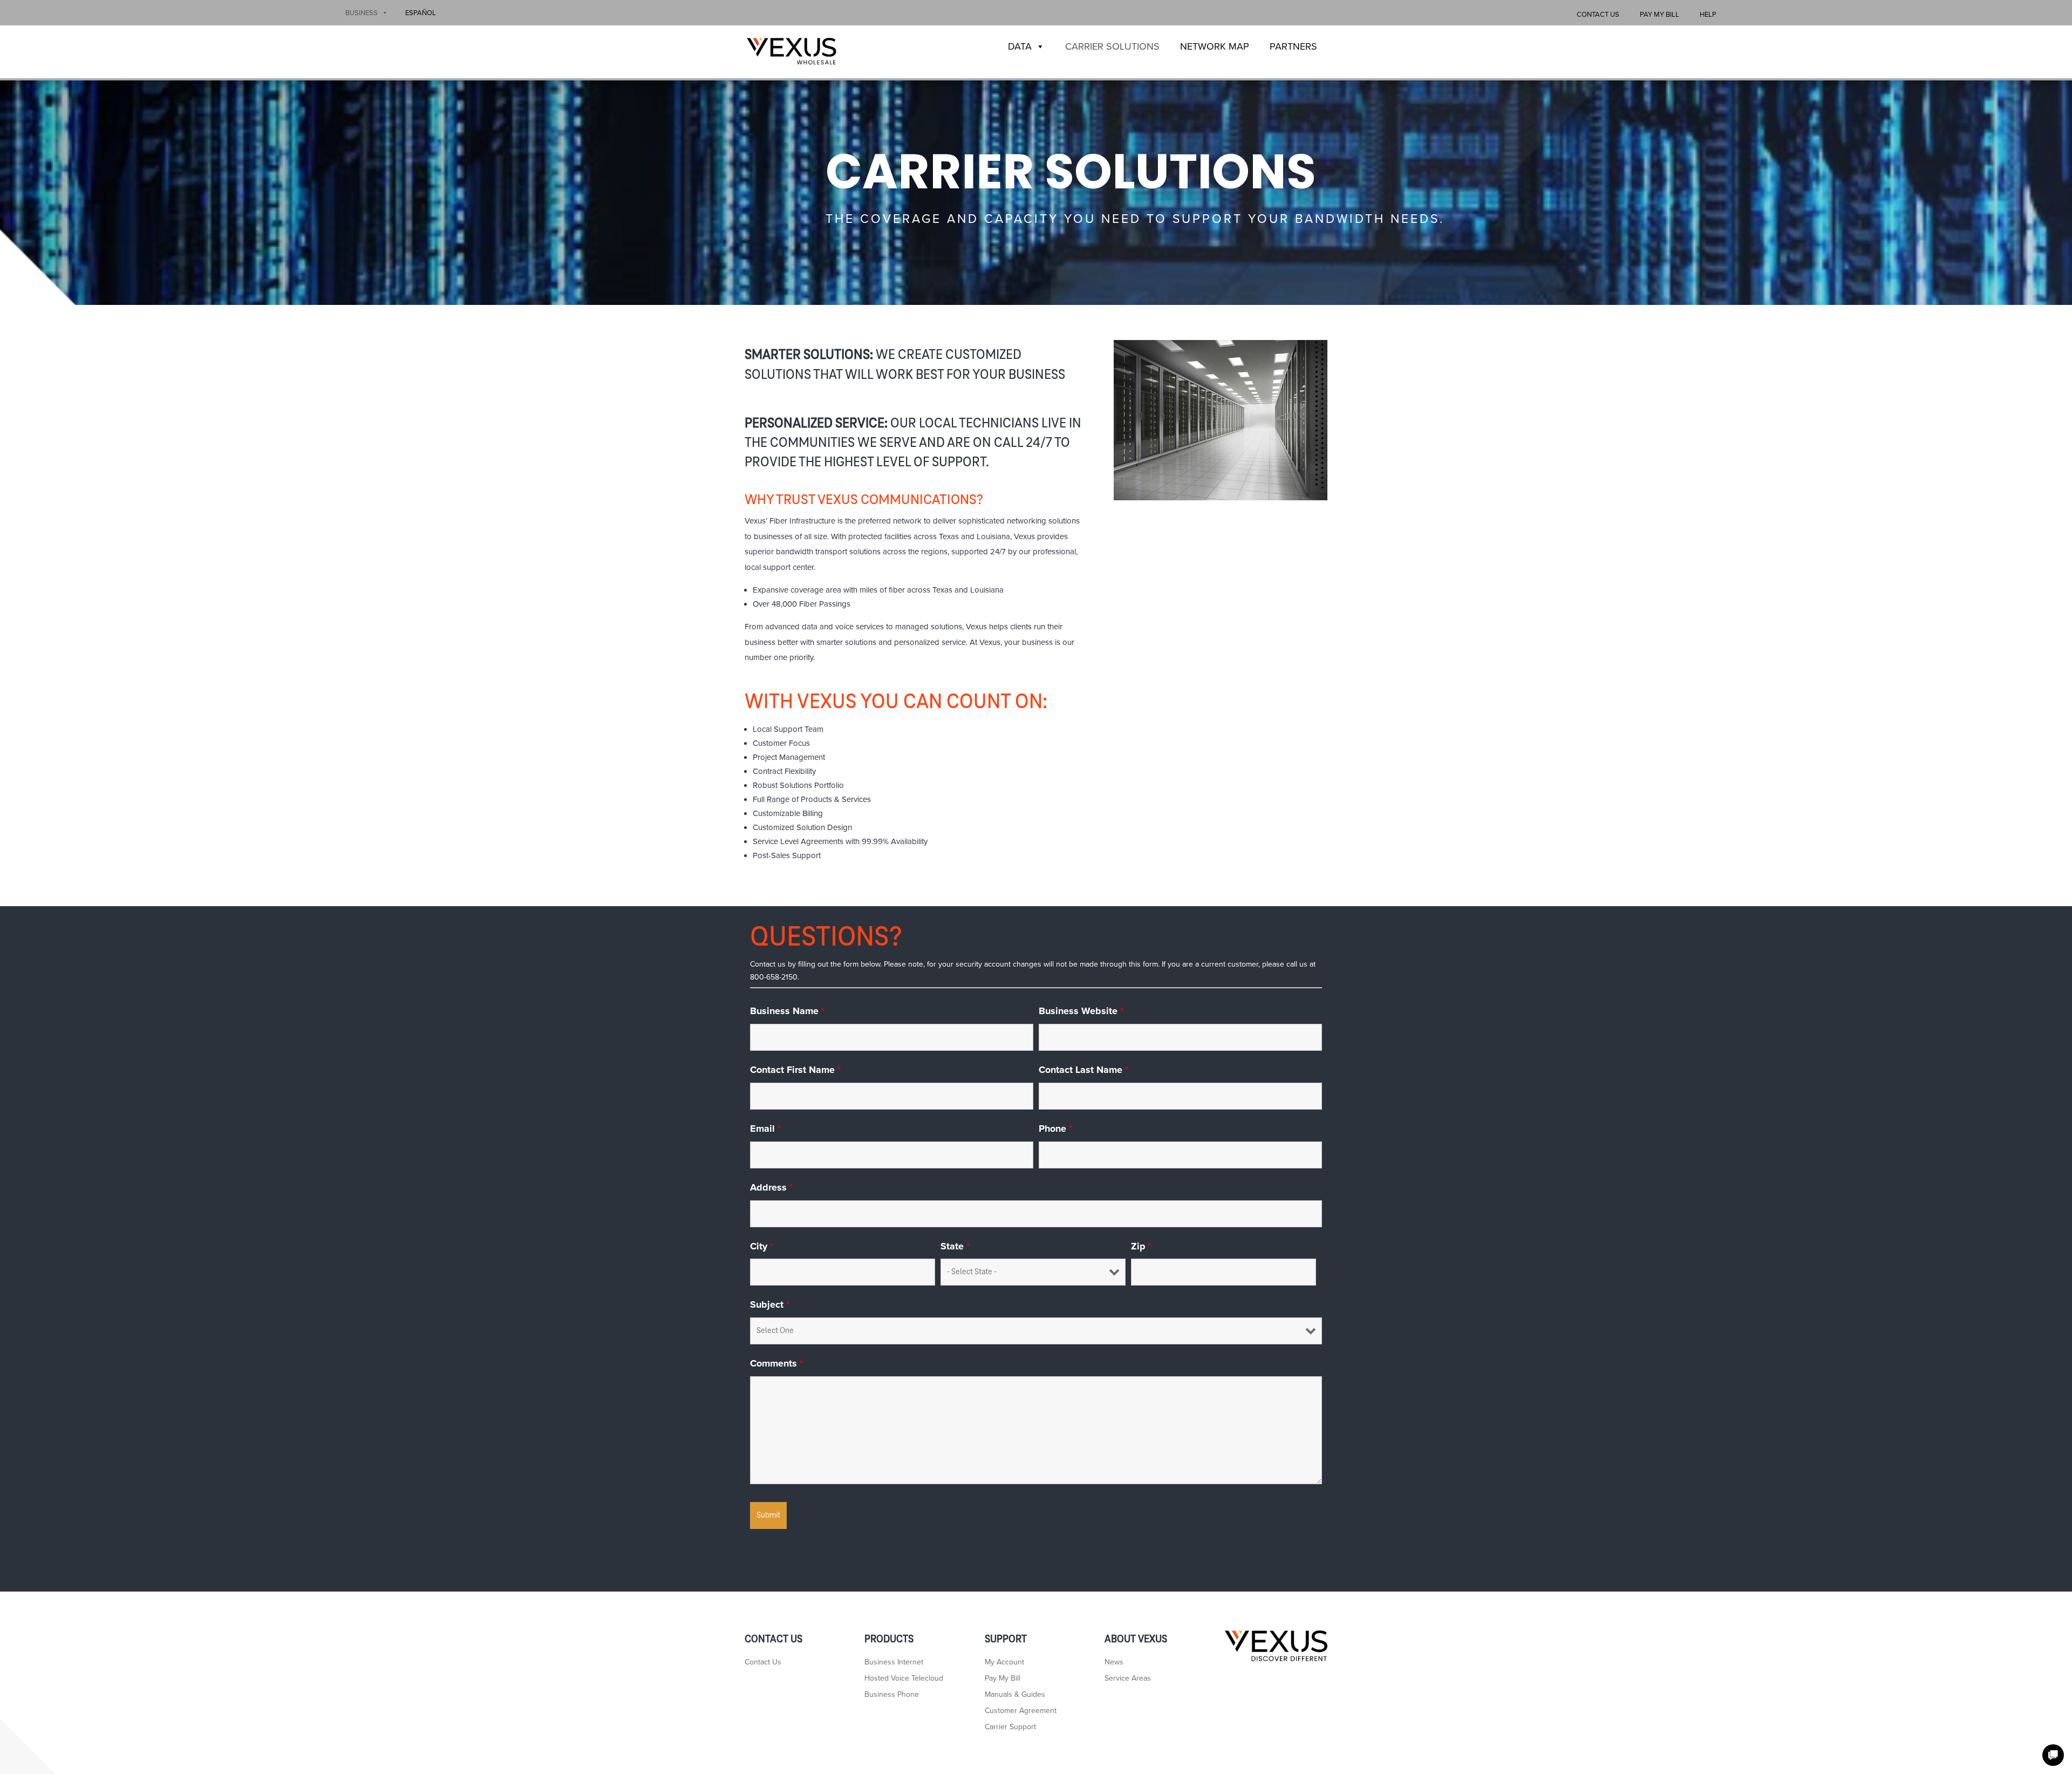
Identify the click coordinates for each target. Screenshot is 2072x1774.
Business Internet (894, 1663)
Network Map (1215, 46)
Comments (776, 1363)
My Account (1004, 1663)
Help (1708, 15)
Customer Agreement (1021, 1711)
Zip (1141, 1246)
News (1114, 1663)
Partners (1293, 46)
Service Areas (1128, 1679)
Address (771, 1187)
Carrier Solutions (1112, 46)
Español (421, 13)
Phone (1055, 1129)
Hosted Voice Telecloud (904, 1679)
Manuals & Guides (1015, 1695)
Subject (770, 1304)
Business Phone (892, 1695)
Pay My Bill (1659, 15)
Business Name (787, 1011)
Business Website (1081, 1011)
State (955, 1246)
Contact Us (1598, 15)
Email (765, 1129)
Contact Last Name (1083, 1070)
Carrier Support (1010, 1727)
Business (362, 13)
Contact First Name (795, 1070)
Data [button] (1020, 46)
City (762, 1246)
